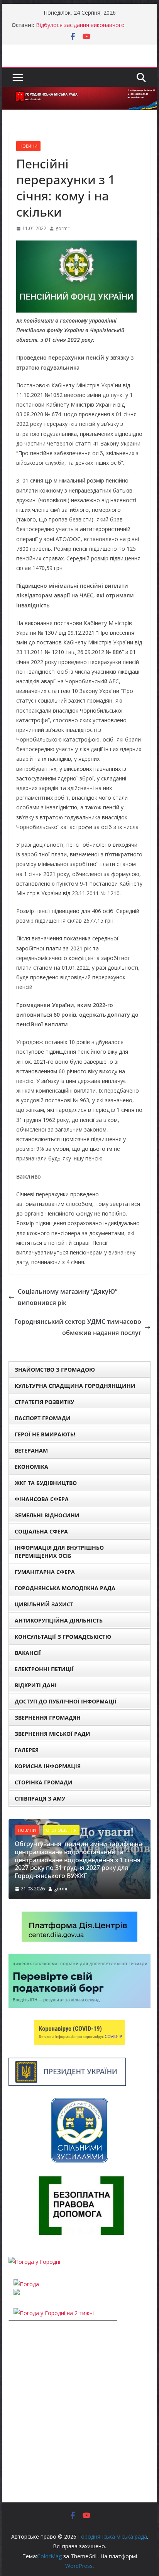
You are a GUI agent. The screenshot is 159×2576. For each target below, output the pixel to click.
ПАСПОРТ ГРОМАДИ (43, 1418)
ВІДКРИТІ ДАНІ (36, 1685)
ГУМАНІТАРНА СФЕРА (45, 1572)
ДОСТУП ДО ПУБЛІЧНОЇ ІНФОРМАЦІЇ (66, 1701)
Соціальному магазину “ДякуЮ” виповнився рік (68, 1297)
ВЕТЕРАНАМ (31, 1450)
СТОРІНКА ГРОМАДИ (44, 1782)
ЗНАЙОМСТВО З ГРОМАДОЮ (55, 1370)
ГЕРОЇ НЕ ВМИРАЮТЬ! (45, 1434)
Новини (28, 146)
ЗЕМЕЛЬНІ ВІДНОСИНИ (47, 1515)
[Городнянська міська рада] (79, 92)
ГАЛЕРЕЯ (27, 1750)
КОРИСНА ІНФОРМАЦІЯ (48, 1766)
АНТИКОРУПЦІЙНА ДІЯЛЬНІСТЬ (59, 1620)
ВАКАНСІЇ (28, 1653)
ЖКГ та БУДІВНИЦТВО (46, 1483)
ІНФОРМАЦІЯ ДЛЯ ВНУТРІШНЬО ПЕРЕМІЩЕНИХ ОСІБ (59, 1552)
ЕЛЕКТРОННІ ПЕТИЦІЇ (44, 1669)
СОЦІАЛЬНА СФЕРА (41, 1531)
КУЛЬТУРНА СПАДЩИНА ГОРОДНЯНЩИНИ (75, 1386)
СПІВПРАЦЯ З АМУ (40, 1798)
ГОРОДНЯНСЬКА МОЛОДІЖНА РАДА (65, 1588)
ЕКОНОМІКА (31, 1467)
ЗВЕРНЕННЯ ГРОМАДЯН (48, 1718)
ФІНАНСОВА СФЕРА (42, 1499)
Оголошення (61, 1830)
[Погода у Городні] (34, 2262)
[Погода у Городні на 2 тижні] (54, 2313)
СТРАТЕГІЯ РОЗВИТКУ (44, 1402)
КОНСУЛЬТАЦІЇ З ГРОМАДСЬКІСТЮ (63, 1637)
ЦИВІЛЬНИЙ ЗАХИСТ (44, 1604)
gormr (63, 228)
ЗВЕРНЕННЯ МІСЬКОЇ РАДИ (52, 1734)
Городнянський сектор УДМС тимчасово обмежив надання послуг (78, 1327)
